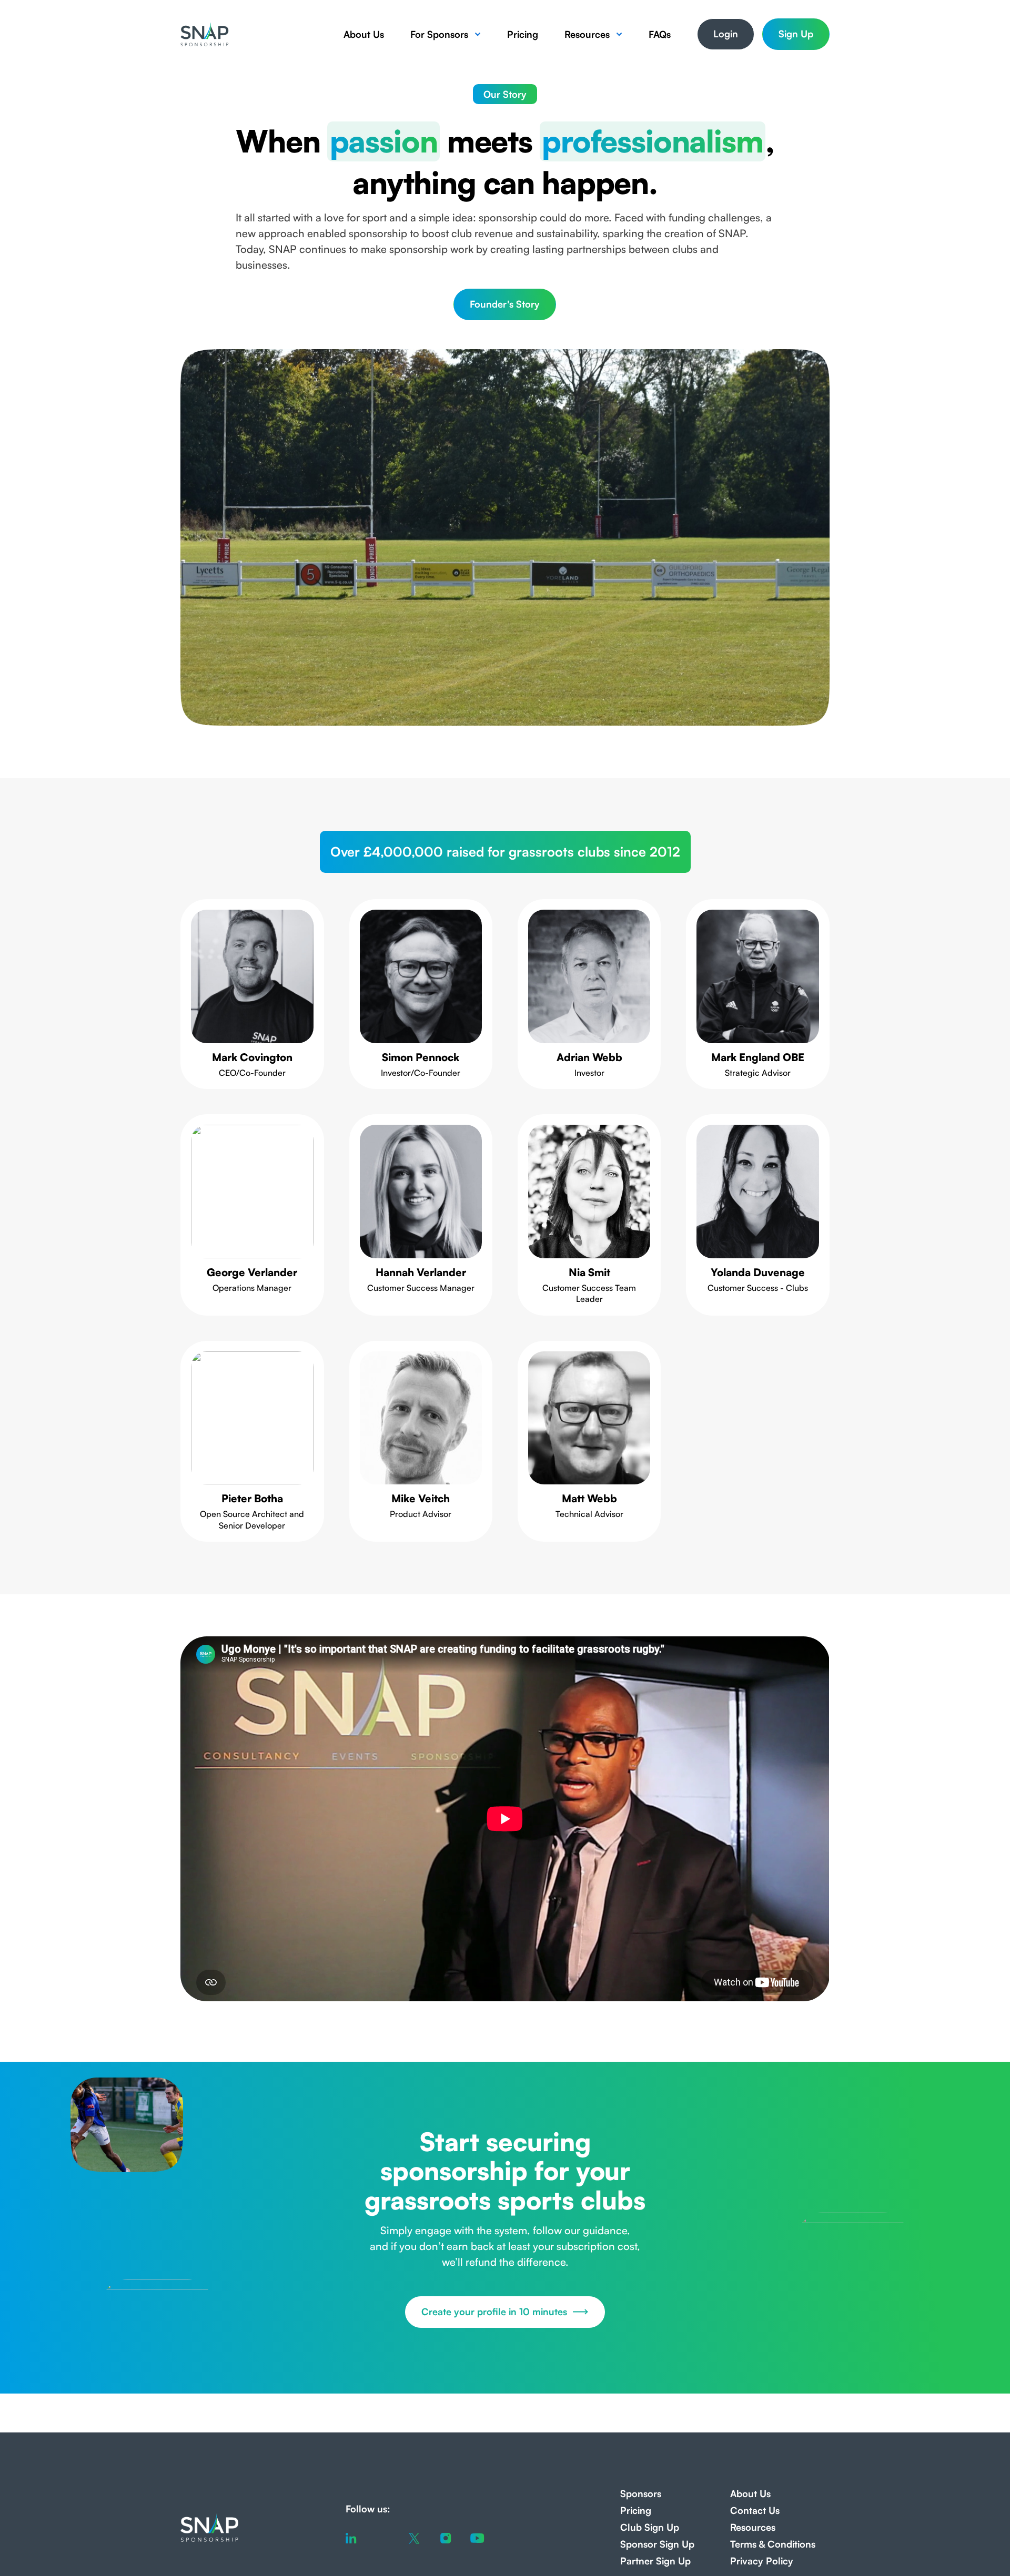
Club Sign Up (650, 2527)
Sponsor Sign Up (657, 2544)
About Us (364, 34)
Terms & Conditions (773, 2544)
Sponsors (641, 2493)
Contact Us (755, 2510)
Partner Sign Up (655, 2561)
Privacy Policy (762, 2561)
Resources (587, 34)
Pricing (523, 34)
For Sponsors (439, 34)
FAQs (660, 34)
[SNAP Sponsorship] (205, 34)
